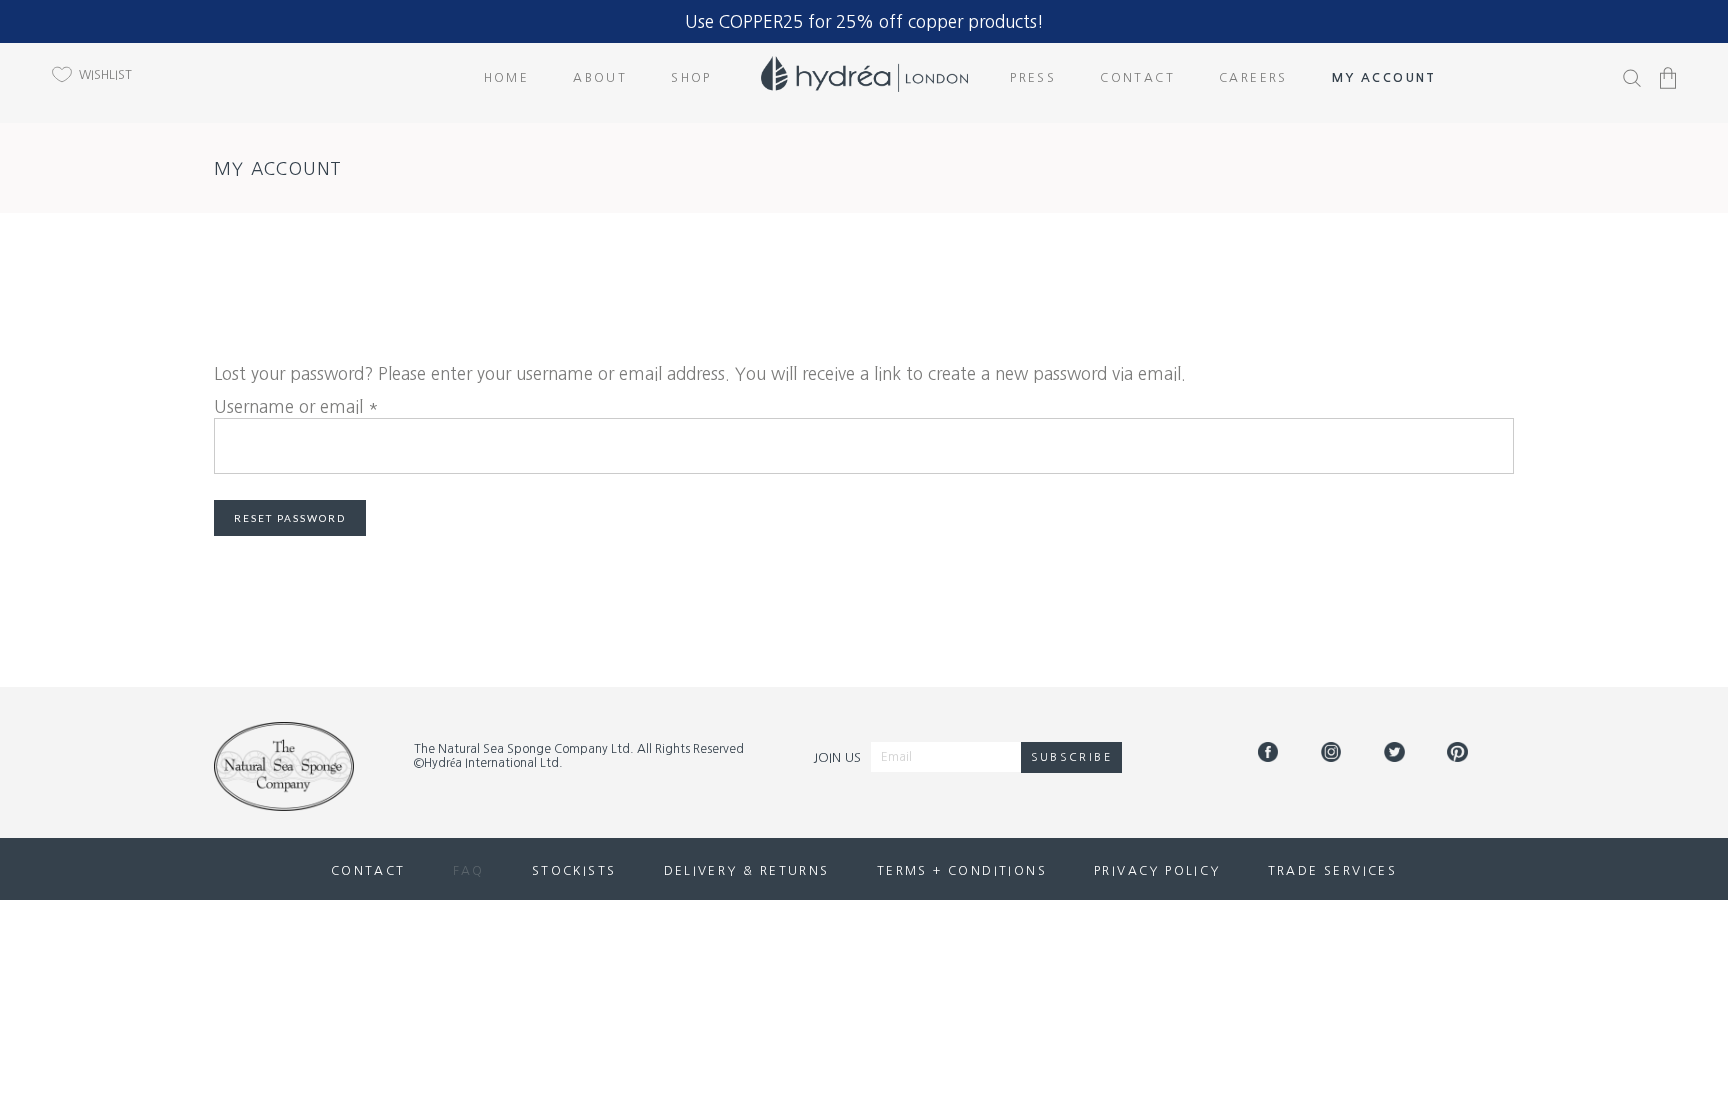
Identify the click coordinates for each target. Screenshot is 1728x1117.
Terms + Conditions (962, 871)
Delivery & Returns (747, 871)
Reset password (290, 518)
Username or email (296, 406)
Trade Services (1333, 871)
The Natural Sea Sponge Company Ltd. (524, 749)
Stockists (574, 871)
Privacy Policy (1157, 871)
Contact (368, 871)
